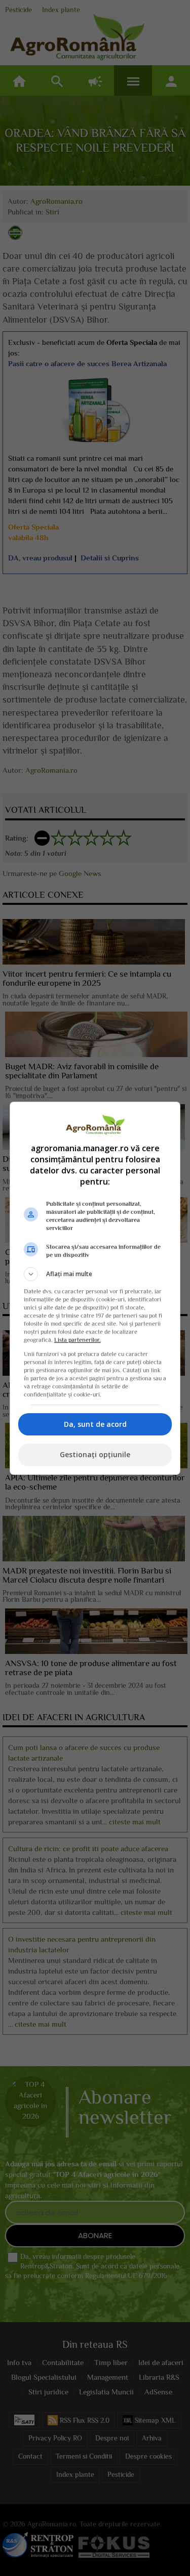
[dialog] (95, 1288)
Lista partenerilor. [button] (78, 1340)
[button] (95, 1274)
